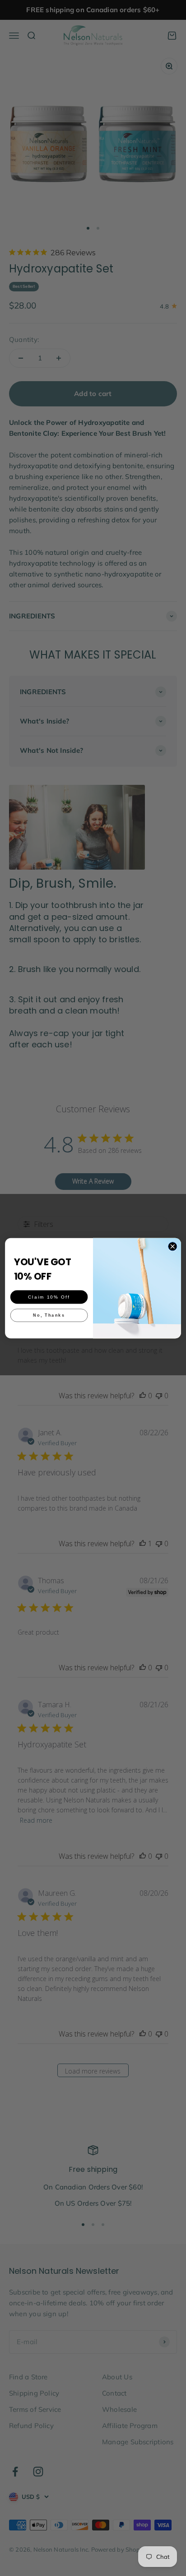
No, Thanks (49, 1315)
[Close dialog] (172, 1246)
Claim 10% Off (49, 1297)
